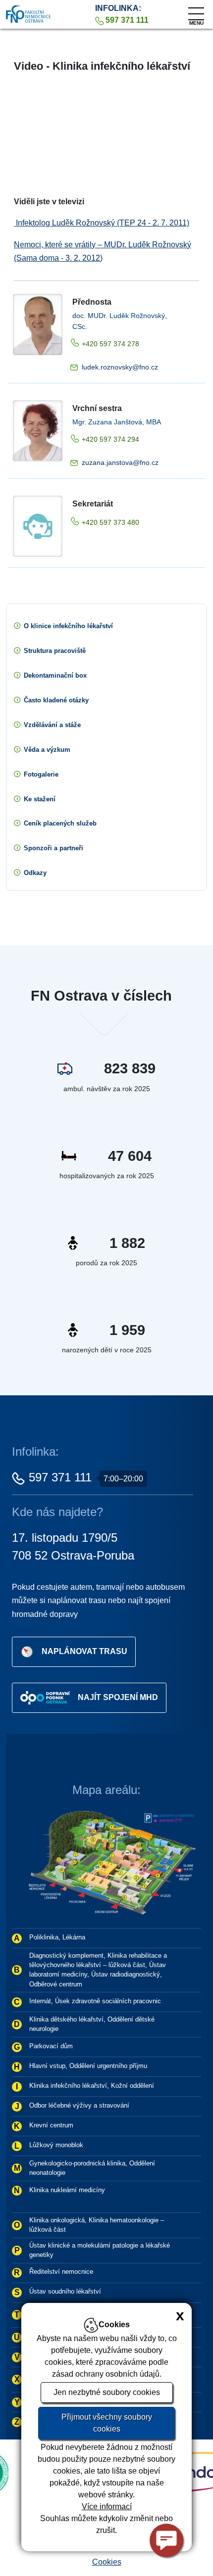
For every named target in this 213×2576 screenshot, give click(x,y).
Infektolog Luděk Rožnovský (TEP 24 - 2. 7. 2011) (102, 223)
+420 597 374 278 (110, 344)
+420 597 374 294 (110, 439)
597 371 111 (60, 1477)
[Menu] (196, 11)
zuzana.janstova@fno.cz (120, 462)
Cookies (107, 2562)
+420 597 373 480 (110, 522)
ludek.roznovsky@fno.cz (120, 367)
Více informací (107, 2507)
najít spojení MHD (118, 1697)
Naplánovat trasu (84, 1651)
